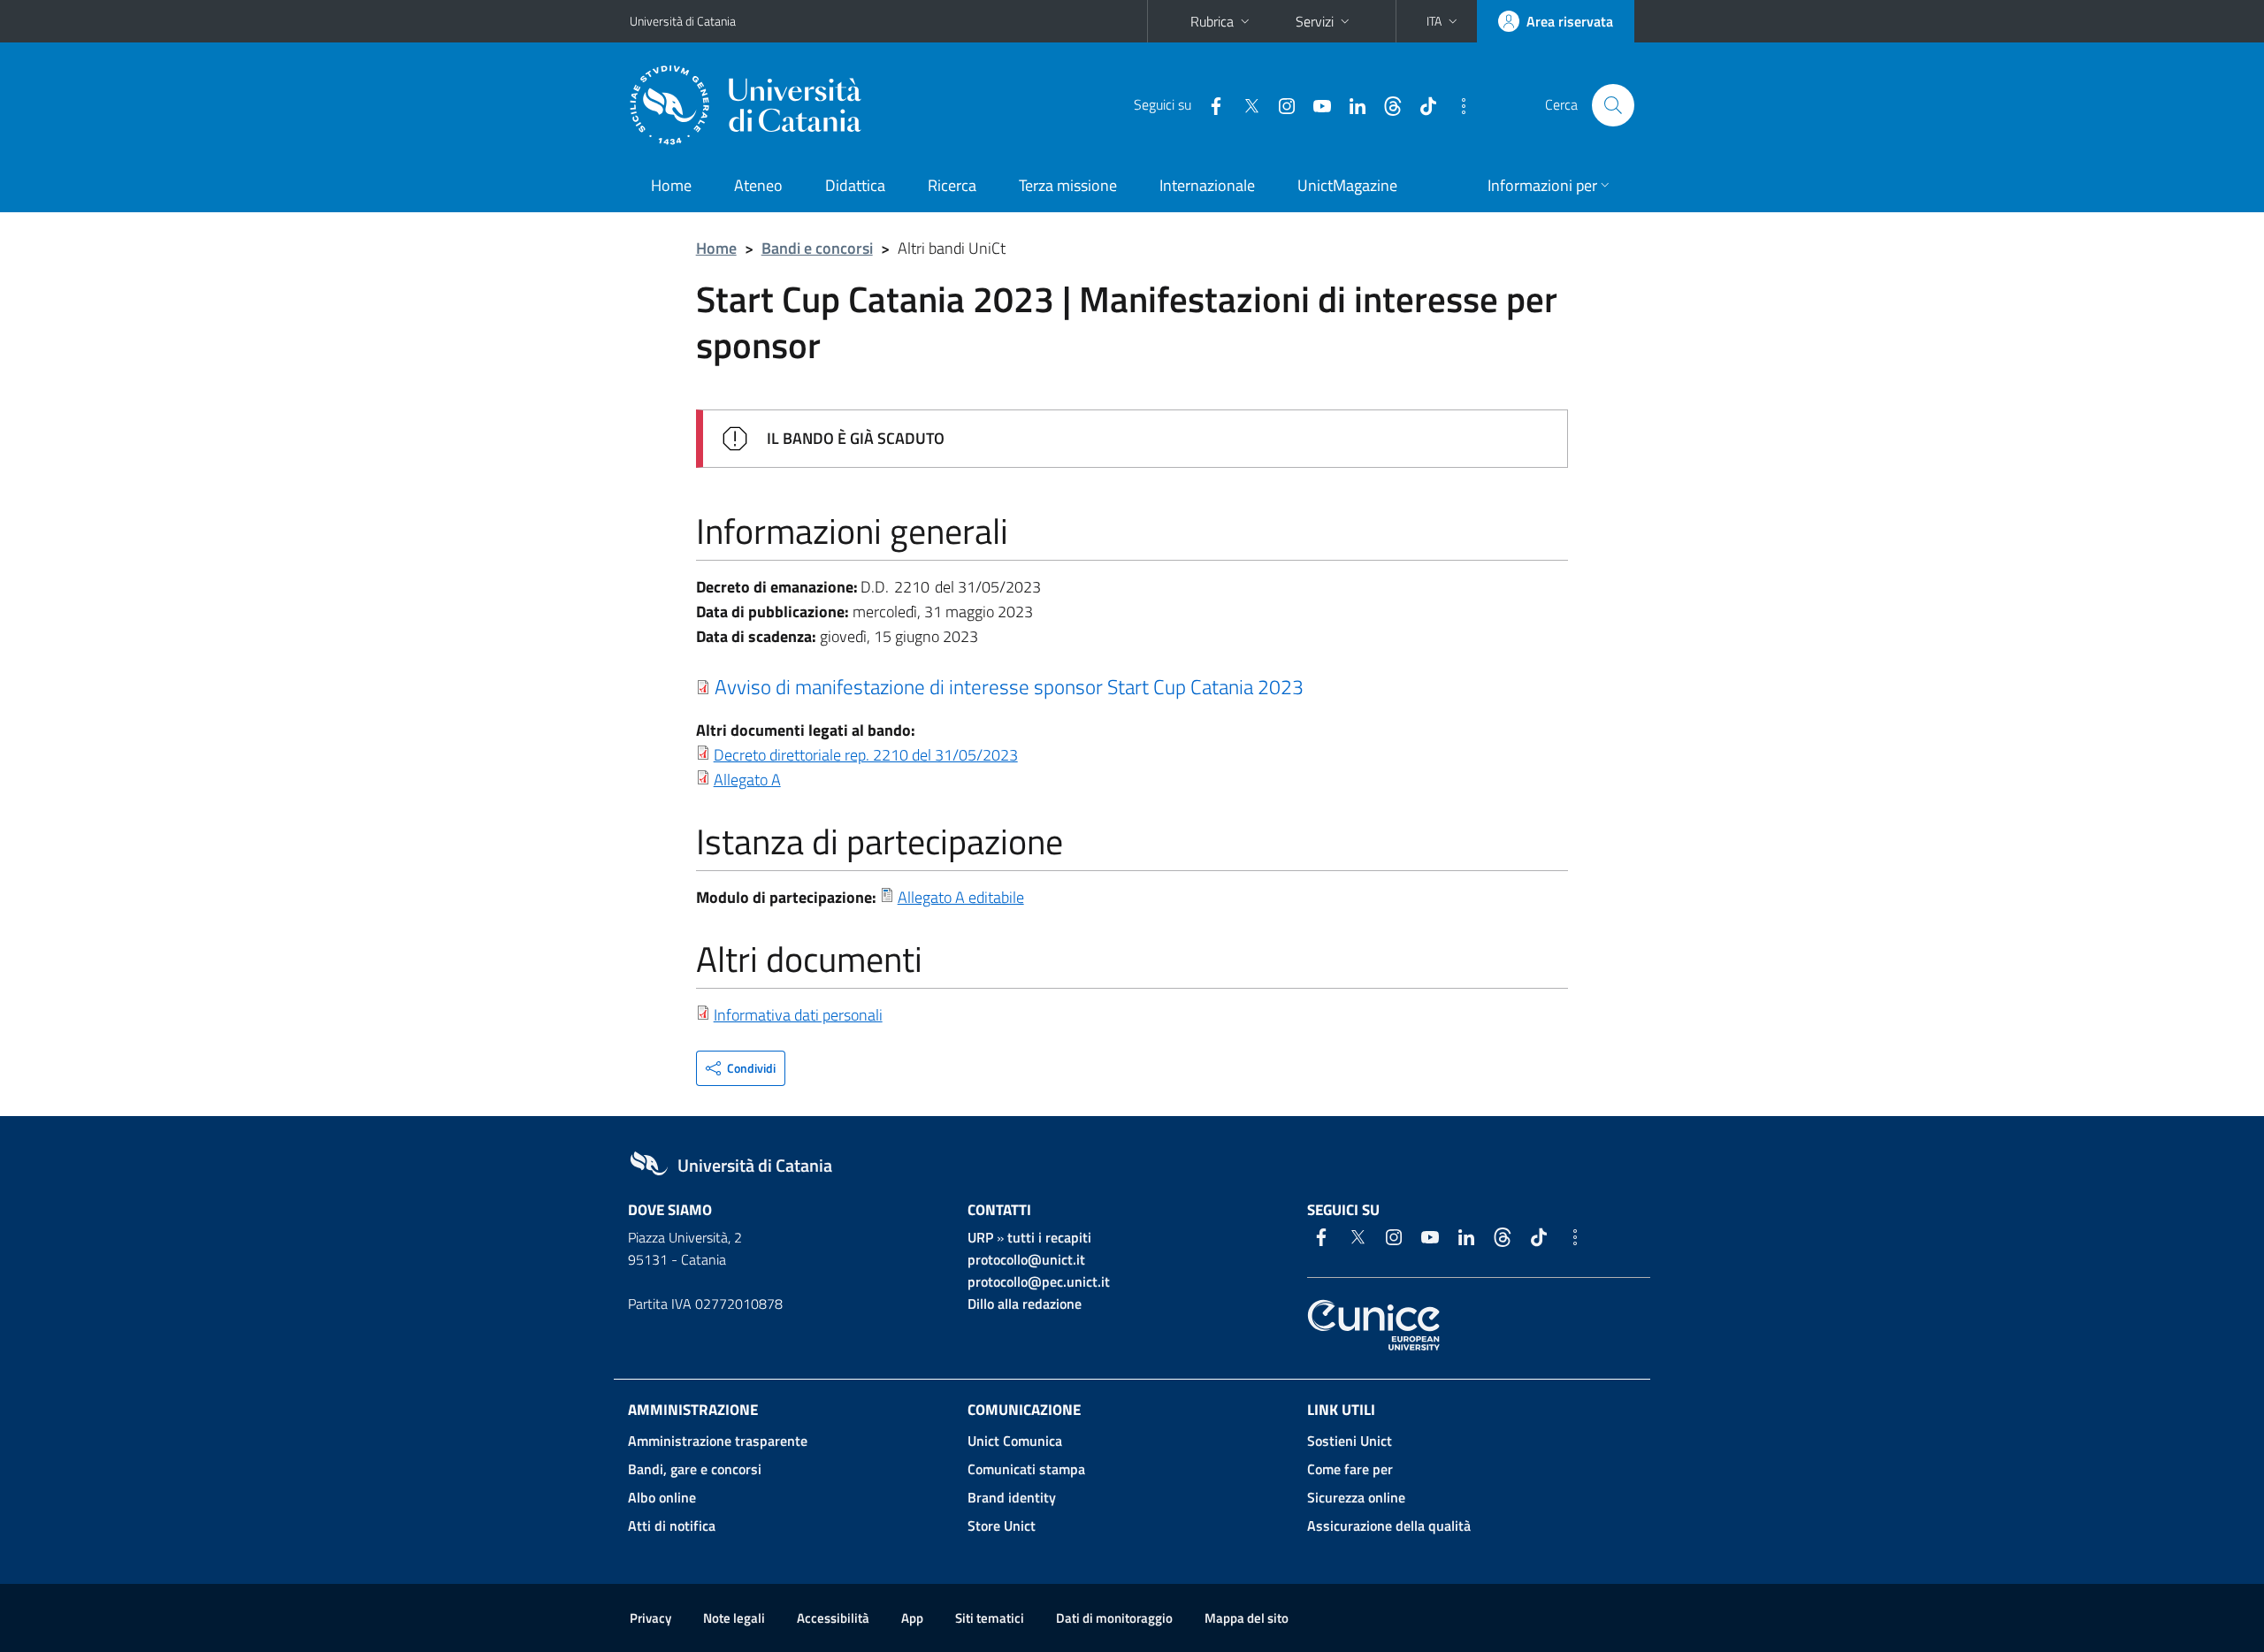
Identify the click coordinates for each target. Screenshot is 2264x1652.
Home (671, 185)
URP (980, 1237)
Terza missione (1068, 185)
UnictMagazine (1347, 185)
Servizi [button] (1315, 21)
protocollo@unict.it (1026, 1259)
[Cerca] (1613, 105)
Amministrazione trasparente (718, 1441)
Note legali (734, 1618)
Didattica (855, 185)
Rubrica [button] (1212, 21)
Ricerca (952, 185)
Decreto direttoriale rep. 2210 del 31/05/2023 (866, 755)
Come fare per (1350, 1469)
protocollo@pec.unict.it (1039, 1281)
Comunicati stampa (1026, 1469)
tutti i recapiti (1049, 1237)
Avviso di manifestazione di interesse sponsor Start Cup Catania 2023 (1009, 686)
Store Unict (1002, 1526)
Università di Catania (683, 21)
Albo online (662, 1497)
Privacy (650, 1618)
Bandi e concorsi (817, 248)
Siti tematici (990, 1618)
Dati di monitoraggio (1114, 1618)
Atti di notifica (672, 1526)
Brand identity (1012, 1497)
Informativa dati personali (798, 1015)
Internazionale (1207, 185)
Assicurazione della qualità (1389, 1526)
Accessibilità (833, 1618)
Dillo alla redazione (1025, 1304)
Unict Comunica (1015, 1441)
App (912, 1618)
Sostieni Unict (1350, 1441)
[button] (1444, 21)
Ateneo (758, 185)
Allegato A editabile (961, 897)
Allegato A (747, 780)
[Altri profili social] (1457, 104)
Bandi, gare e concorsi (695, 1469)
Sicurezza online (1356, 1497)
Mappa (1247, 1618)
